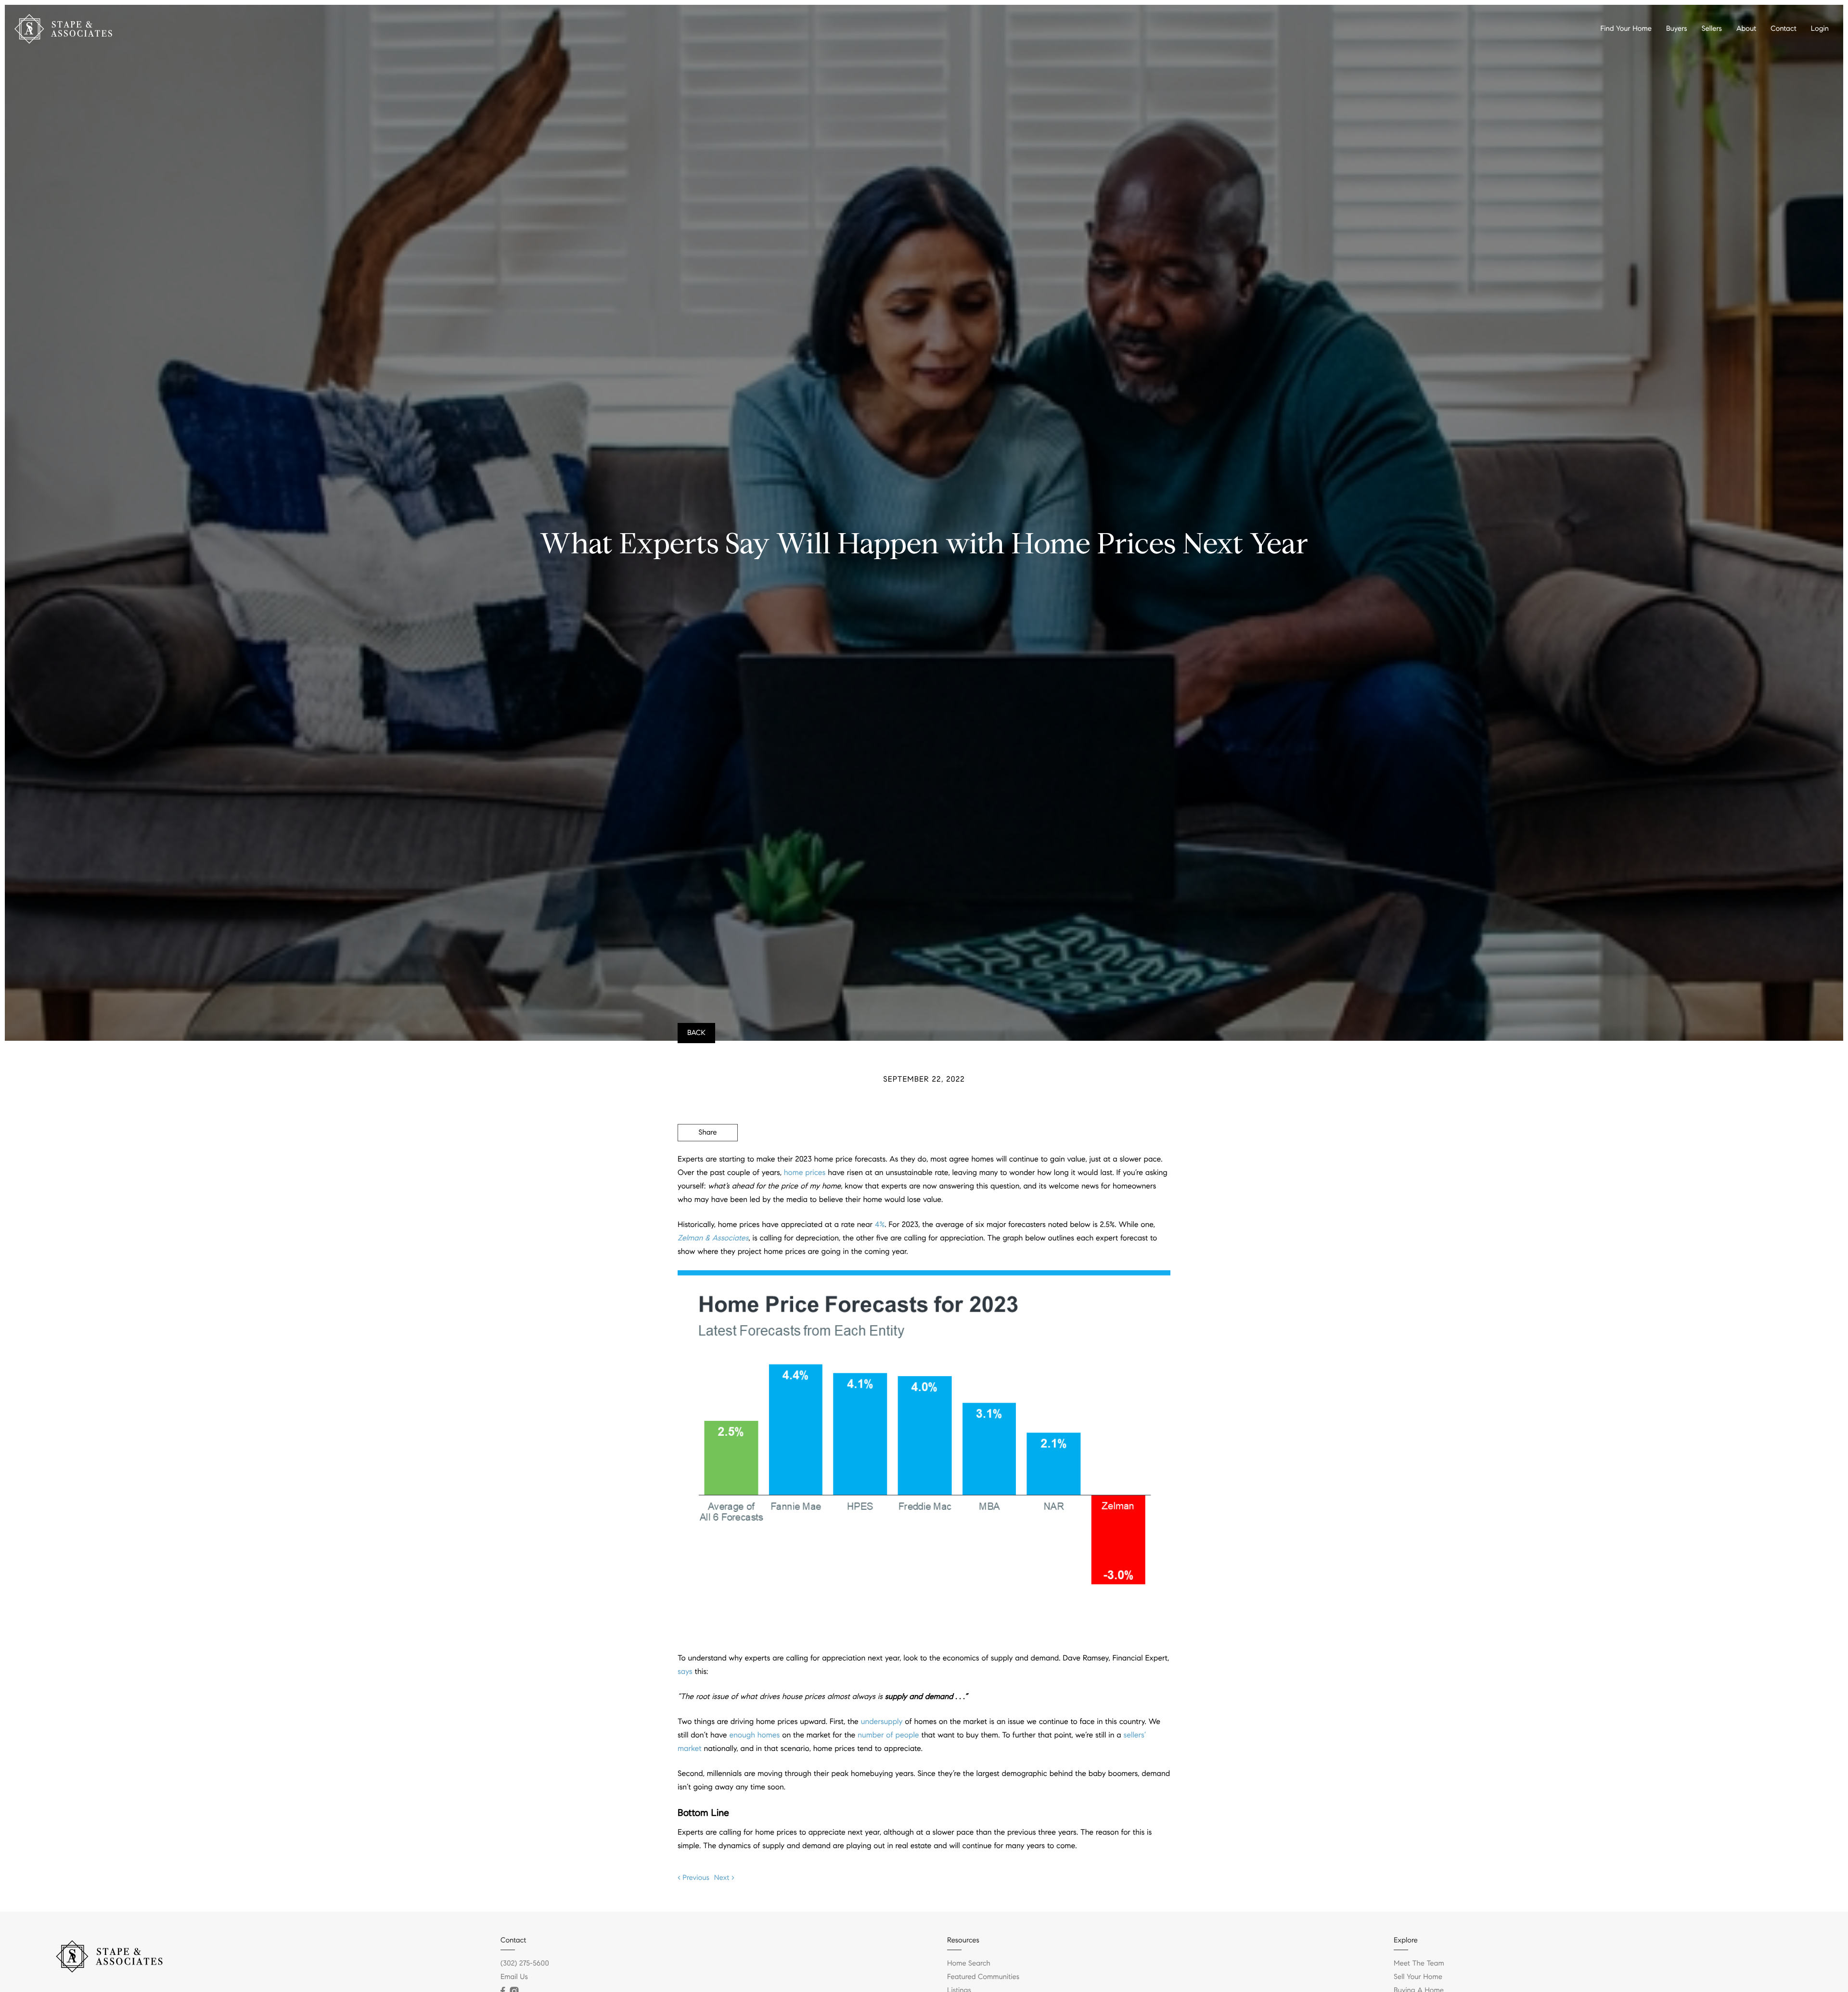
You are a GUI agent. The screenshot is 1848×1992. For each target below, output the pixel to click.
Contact (1783, 29)
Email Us (514, 1977)
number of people (888, 1735)
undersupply (882, 1722)
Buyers (1677, 29)
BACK (696, 1033)
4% (880, 1225)
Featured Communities (983, 1977)
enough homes (754, 1735)
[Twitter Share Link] (708, 1159)
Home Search (969, 1964)
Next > (724, 1878)
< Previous (693, 1878)
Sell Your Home (1418, 1977)
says (685, 1672)
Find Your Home (1626, 29)
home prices (805, 1173)
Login (1820, 29)
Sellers (1712, 29)
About (1746, 29)
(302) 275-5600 (525, 1964)
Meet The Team (1419, 1964)
